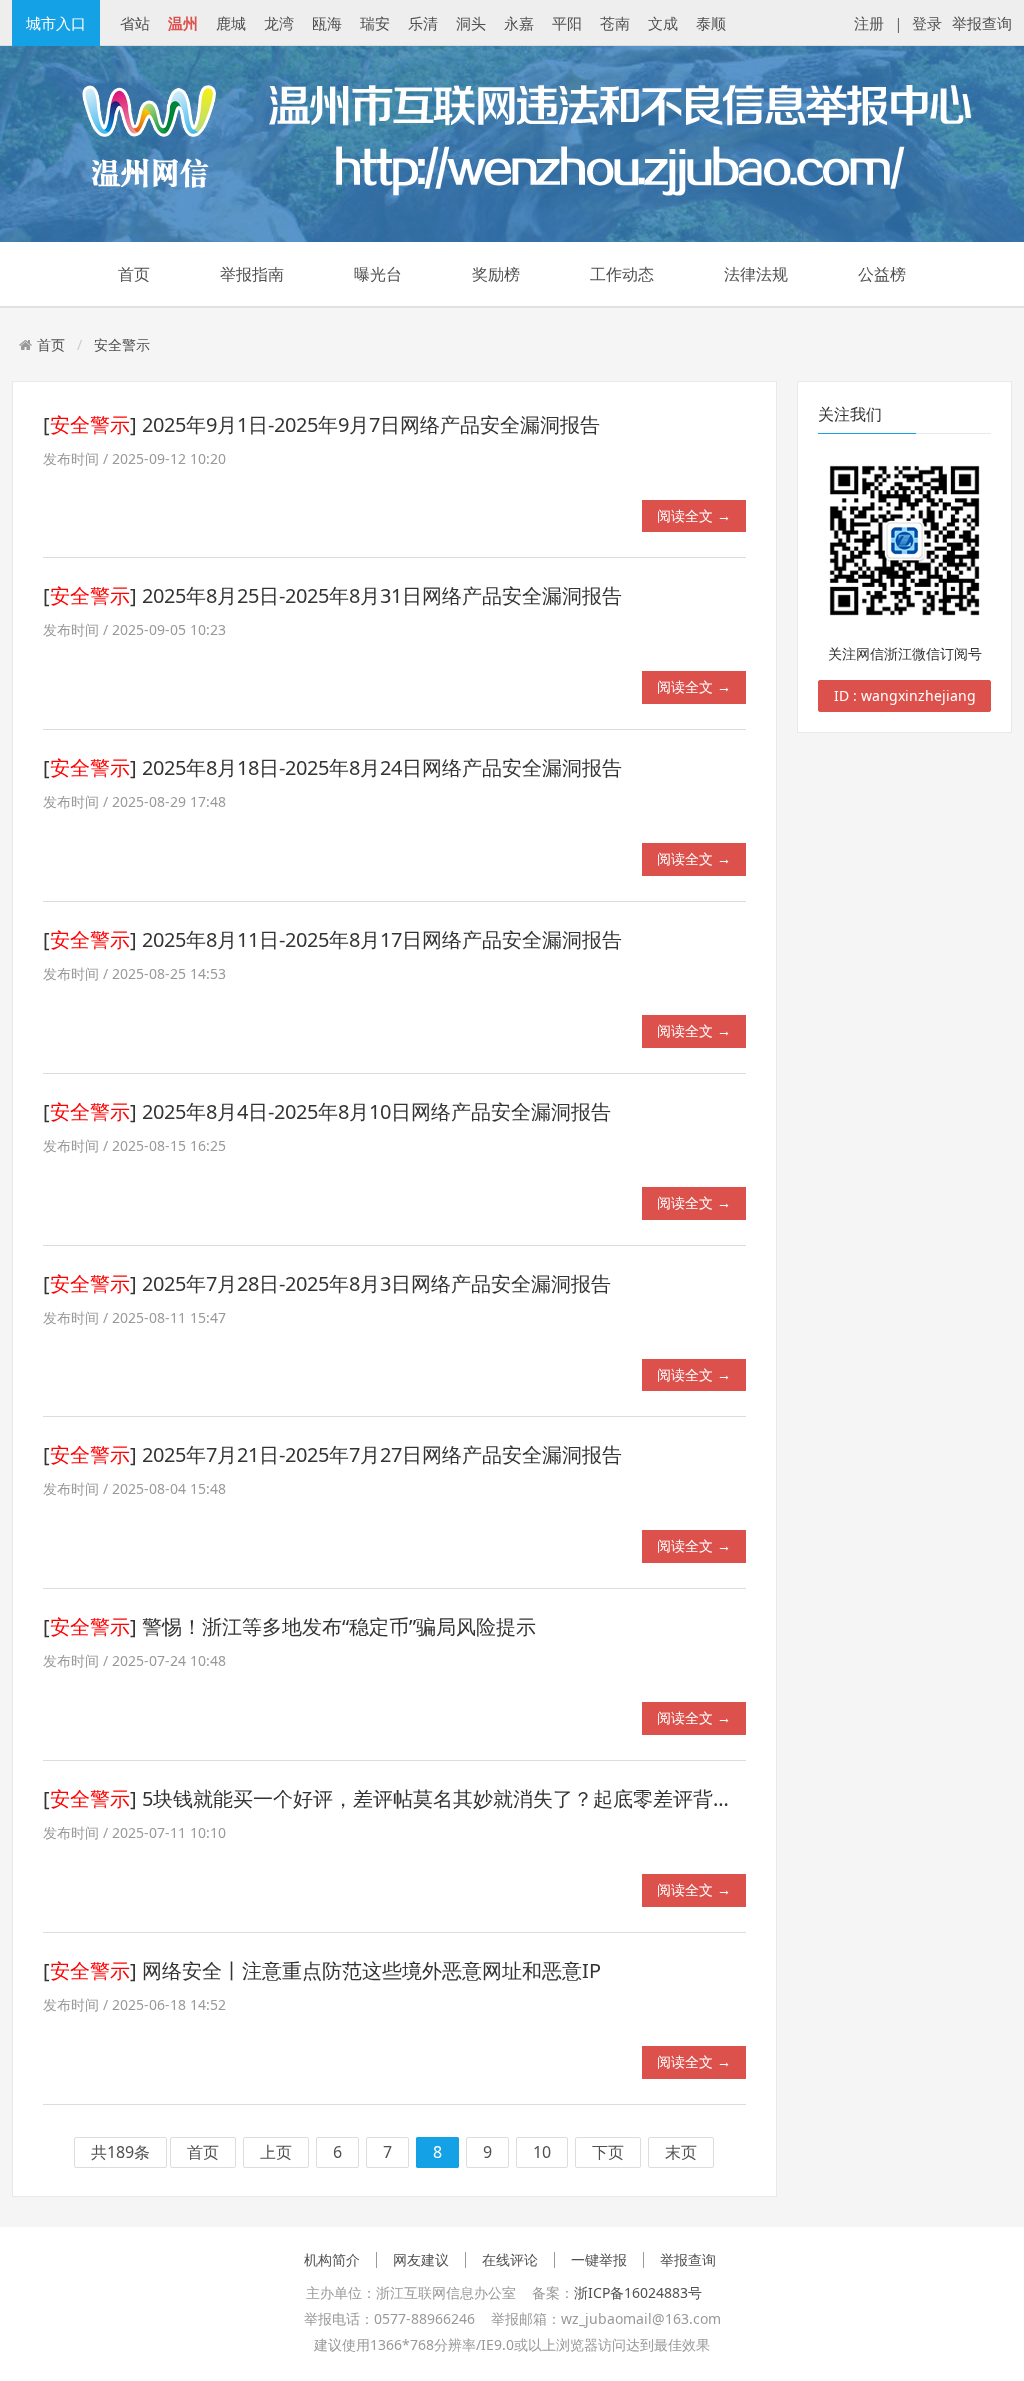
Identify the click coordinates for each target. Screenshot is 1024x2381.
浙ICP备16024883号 (638, 2292)
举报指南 (252, 274)
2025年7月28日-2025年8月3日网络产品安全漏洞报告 (376, 1283)
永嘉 (519, 23)
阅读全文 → (694, 515)
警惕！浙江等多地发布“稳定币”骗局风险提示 (339, 1626)
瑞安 (375, 23)
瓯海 (327, 23)
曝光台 (378, 274)
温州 (183, 23)
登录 (927, 23)
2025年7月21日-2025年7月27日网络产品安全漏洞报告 (382, 1454)
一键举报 (599, 2260)
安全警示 (122, 344)
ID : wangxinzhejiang (905, 695)
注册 (869, 23)
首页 (134, 274)
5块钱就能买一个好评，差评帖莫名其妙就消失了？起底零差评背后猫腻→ (467, 1798)
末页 (681, 2153)
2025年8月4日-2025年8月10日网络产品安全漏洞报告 (376, 1111)
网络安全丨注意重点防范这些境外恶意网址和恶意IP (371, 1970)
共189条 (120, 2153)
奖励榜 (496, 274)
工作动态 (622, 274)
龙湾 (279, 23)
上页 (276, 2153)
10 (542, 2153)
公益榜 (882, 274)
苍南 (615, 23)
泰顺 (711, 23)
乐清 (423, 23)
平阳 (567, 23)
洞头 (471, 23)
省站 (135, 23)
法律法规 (756, 274)
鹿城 (231, 23)
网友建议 (421, 2260)
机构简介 (332, 2260)
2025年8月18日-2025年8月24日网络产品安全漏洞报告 (382, 767)
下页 (608, 2153)
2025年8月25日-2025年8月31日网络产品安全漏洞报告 (382, 595)
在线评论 (510, 2260)
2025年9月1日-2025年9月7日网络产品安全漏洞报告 (371, 424)
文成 (663, 23)
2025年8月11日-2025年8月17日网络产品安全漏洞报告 (382, 939)
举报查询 (982, 23)
